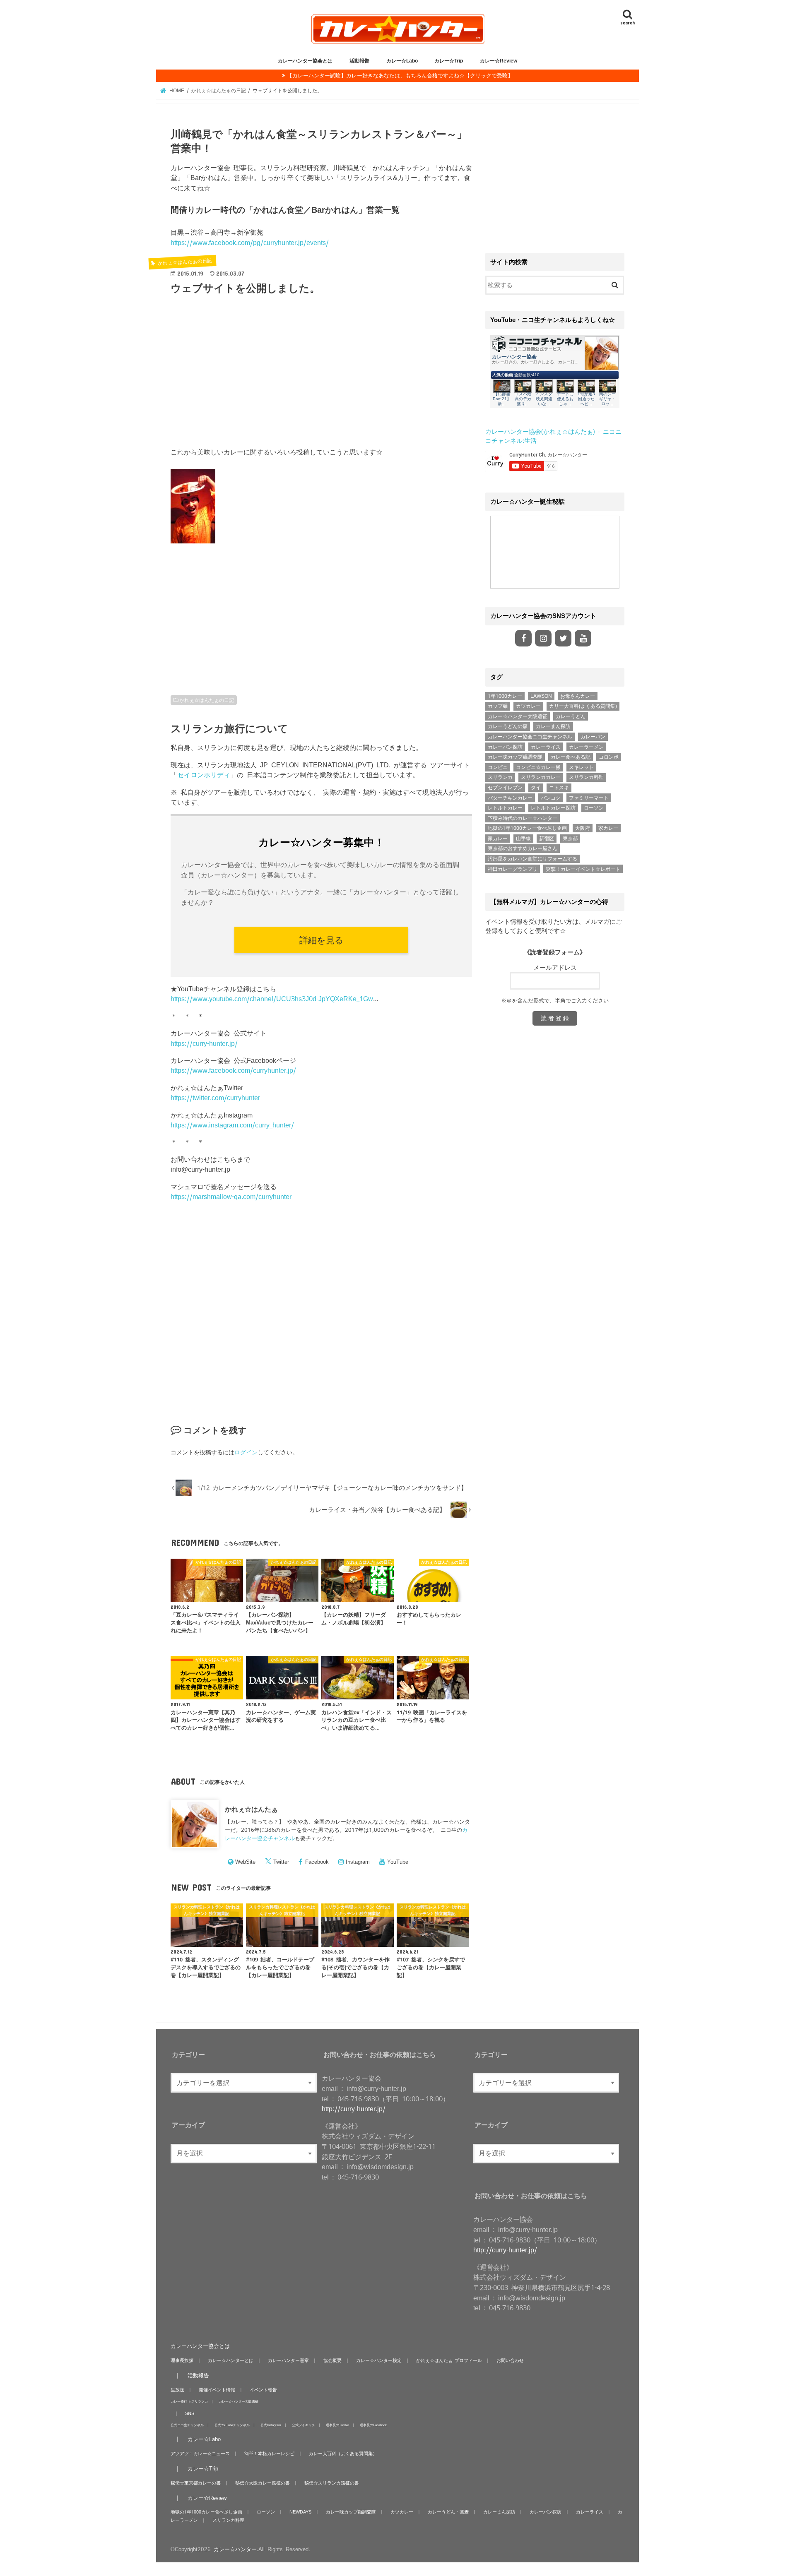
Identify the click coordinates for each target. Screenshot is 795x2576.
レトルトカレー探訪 (553, 808)
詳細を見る (322, 940)
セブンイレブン (505, 788)
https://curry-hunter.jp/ (204, 1043)
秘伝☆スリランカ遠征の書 (332, 2483)
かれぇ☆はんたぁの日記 (207, 700)
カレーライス (546, 747)
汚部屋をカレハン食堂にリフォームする (532, 859)
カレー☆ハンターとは (231, 2360)
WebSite (245, 1862)
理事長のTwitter (337, 2425)
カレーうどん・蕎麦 (448, 2512)
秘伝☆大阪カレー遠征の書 (263, 2483)
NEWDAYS (300, 2512)
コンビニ (498, 767)
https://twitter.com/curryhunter (215, 1098)
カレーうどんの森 (508, 726)
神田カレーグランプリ (513, 869)
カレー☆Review (499, 61)
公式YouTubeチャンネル (232, 2425)
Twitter (281, 1862)
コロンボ (609, 757)
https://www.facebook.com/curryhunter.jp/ (233, 1070)
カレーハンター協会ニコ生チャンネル (530, 737)
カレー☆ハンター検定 (379, 2360)
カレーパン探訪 (505, 747)
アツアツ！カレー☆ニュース (200, 2453)
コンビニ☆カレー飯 (538, 767)
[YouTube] (583, 638)
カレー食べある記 (571, 757)
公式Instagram (271, 2425)
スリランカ (500, 777)
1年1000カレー (505, 696)
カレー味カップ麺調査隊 (515, 757)
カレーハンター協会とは (305, 61)
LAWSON (541, 696)
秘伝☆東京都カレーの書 (196, 2483)
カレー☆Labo (402, 61)
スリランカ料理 (586, 777)
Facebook (317, 1862)
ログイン (246, 1452)
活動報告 (359, 61)
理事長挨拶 (182, 2360)
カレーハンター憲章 (288, 2360)
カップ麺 (498, 706)
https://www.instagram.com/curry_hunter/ (232, 1125)
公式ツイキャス (304, 2425)
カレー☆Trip (449, 61)
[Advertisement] (321, 376)
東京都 (570, 839)
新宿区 (547, 839)
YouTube (398, 1862)
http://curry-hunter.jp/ (354, 2109)
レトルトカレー (505, 808)
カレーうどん (571, 716)
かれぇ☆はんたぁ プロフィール (449, 2360)
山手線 (523, 839)
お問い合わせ (510, 2360)
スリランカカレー (541, 777)
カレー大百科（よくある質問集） (343, 2453)
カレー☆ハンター (235, 2549)
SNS (190, 2413)
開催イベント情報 (217, 2390)
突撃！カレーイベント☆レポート (583, 869)
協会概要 (332, 2360)
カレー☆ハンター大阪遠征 (518, 716)
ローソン (594, 808)
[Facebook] (523, 638)
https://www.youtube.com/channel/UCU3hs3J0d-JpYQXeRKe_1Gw (272, 999)
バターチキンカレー (510, 798)
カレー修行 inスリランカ (189, 2401)
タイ (536, 788)
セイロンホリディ (204, 775)
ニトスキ (559, 788)
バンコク (551, 798)
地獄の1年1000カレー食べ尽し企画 (527, 828)
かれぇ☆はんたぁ (251, 1809)
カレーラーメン (586, 747)
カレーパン (593, 737)
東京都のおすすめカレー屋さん (523, 848)
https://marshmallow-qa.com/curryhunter (231, 1197)
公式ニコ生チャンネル (187, 2425)
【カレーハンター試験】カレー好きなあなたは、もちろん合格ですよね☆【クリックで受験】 (400, 76)
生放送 (177, 2390)
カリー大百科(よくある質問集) (583, 706)
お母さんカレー (578, 696)
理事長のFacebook (373, 2425)
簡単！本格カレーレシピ (269, 2453)
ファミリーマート (589, 798)
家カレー (608, 828)
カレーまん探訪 (553, 726)
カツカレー (528, 706)
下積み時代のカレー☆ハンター (523, 818)
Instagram (358, 1862)
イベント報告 (263, 2390)
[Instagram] (543, 638)
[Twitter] (563, 638)
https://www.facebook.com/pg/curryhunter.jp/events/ (250, 243)
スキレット (581, 767)
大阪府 (583, 828)
